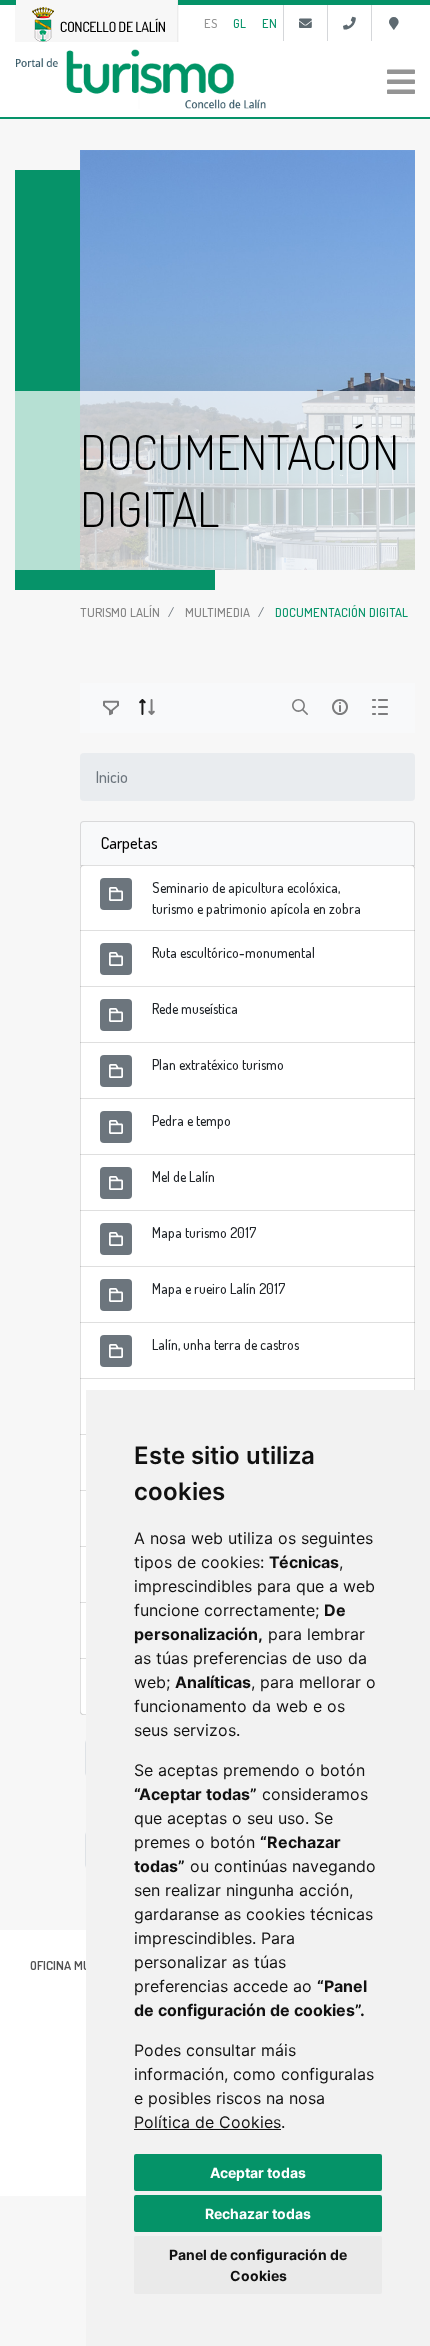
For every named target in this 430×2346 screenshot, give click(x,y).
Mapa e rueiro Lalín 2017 (218, 1288)
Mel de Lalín (183, 1176)
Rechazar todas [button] (258, 2213)
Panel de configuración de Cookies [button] (258, 2265)
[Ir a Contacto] (305, 23)
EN (269, 23)
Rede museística (195, 1008)
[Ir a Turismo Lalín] (215, 79)
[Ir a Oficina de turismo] (393, 23)
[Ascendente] (147, 707)
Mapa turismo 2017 (204, 1232)
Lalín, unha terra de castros (225, 1344)
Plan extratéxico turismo (218, 1064)
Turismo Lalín (120, 612)
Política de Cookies (207, 2122)
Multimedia (217, 612)
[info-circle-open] (340, 707)
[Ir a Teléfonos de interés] (349, 23)
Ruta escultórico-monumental (233, 952)
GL (239, 23)
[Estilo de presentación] (380, 707)
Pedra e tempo (191, 1120)
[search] (300, 707)
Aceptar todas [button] (258, 2172)
